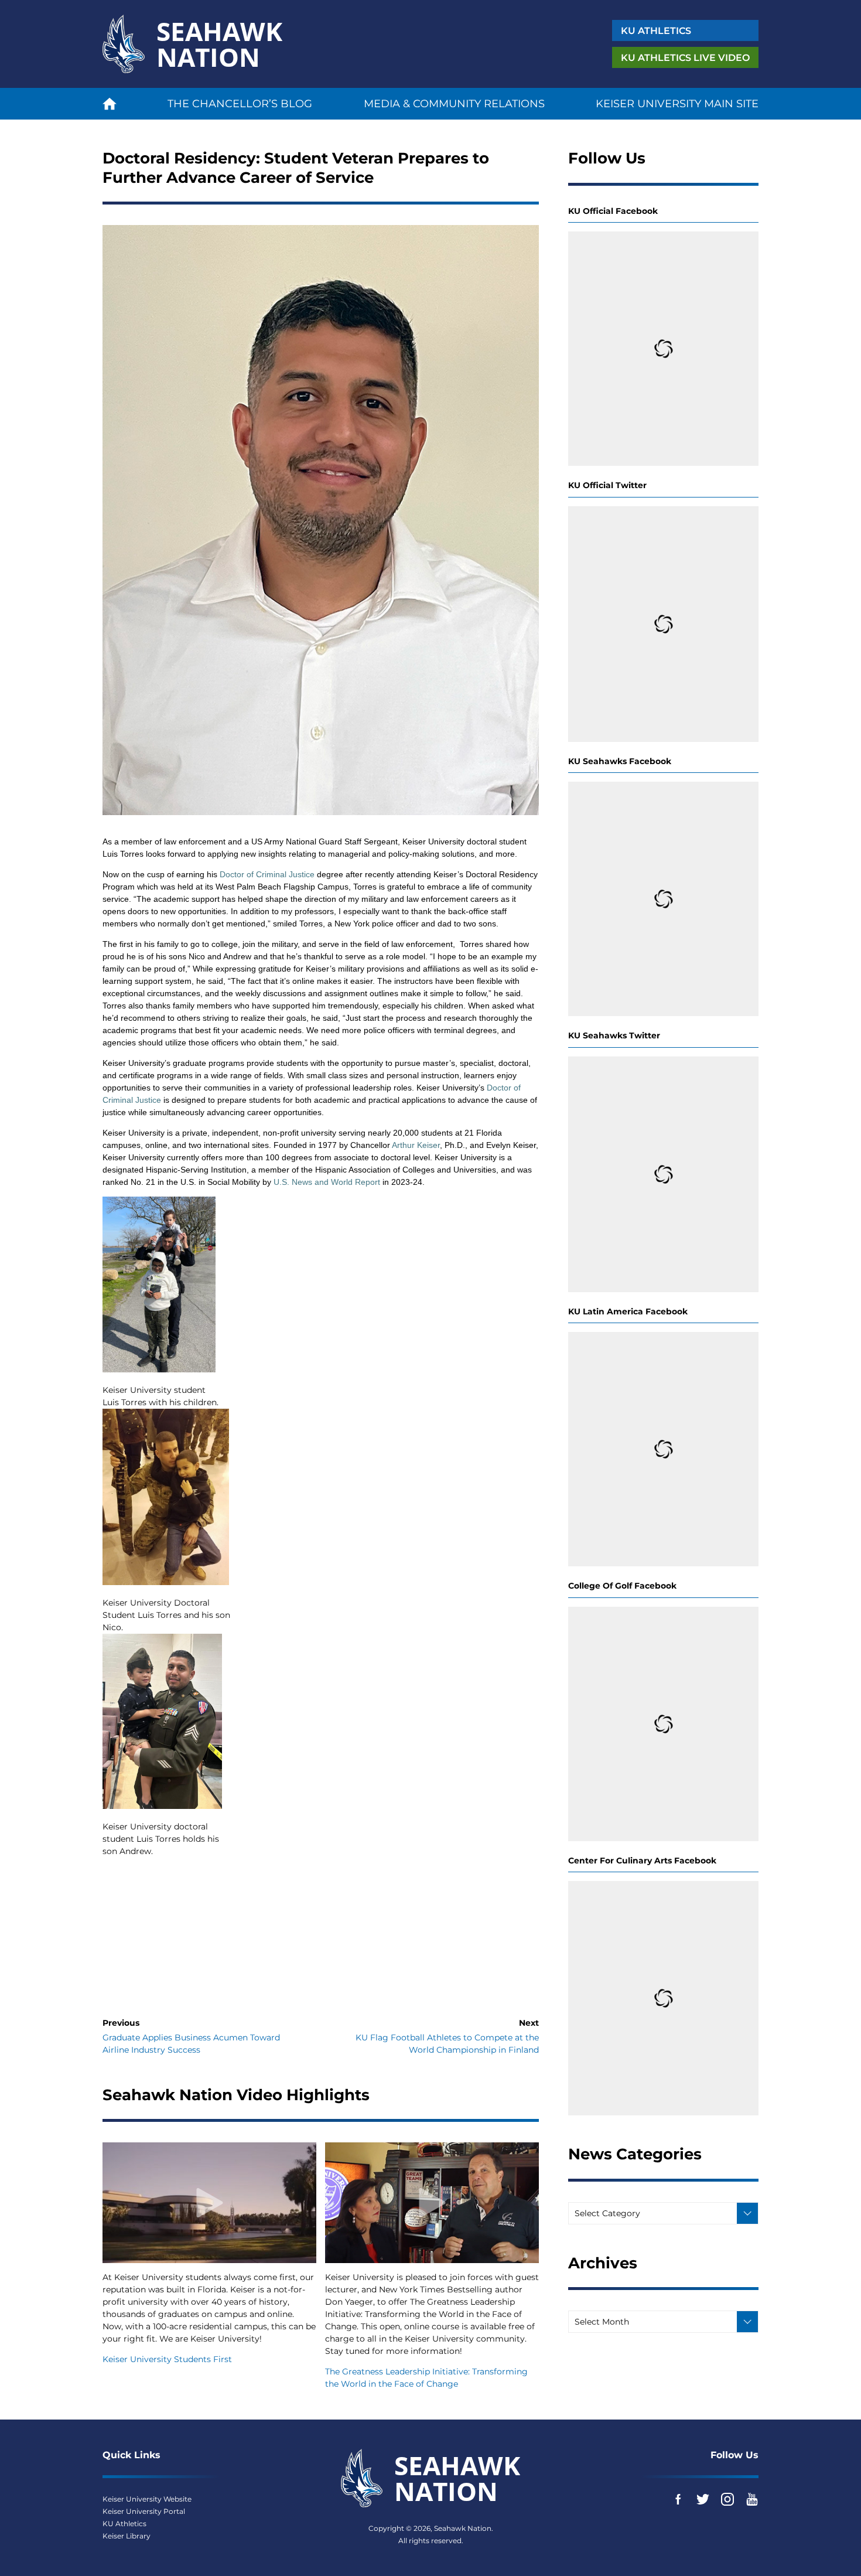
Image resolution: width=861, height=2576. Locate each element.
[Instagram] (727, 2499)
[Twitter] (703, 2499)
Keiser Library (127, 2536)
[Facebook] (678, 2499)
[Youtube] (752, 2499)
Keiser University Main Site (677, 104)
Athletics (656, 31)
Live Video (685, 58)
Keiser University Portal (144, 2511)
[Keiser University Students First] (209, 2202)
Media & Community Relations (454, 104)
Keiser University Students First (167, 2359)
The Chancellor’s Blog (240, 104)
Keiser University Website (147, 2499)
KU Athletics (124, 2524)
